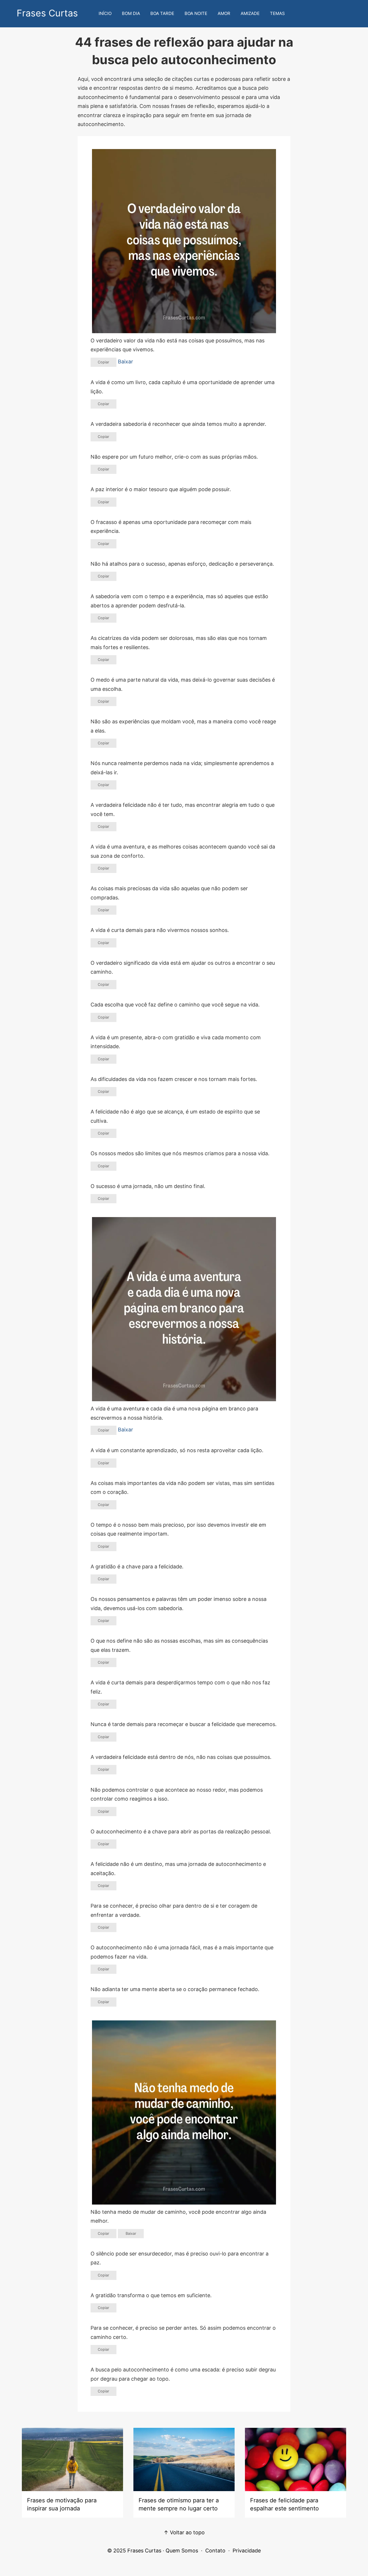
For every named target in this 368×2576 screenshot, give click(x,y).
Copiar (103, 362)
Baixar (125, 362)
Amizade (250, 13)
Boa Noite (196, 13)
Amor (224, 13)
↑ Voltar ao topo (184, 2532)
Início (105, 13)
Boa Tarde (162, 13)
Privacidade (247, 2551)
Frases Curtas (47, 13)
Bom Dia (131, 13)
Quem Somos (182, 2551)
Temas (277, 13)
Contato (215, 2551)
